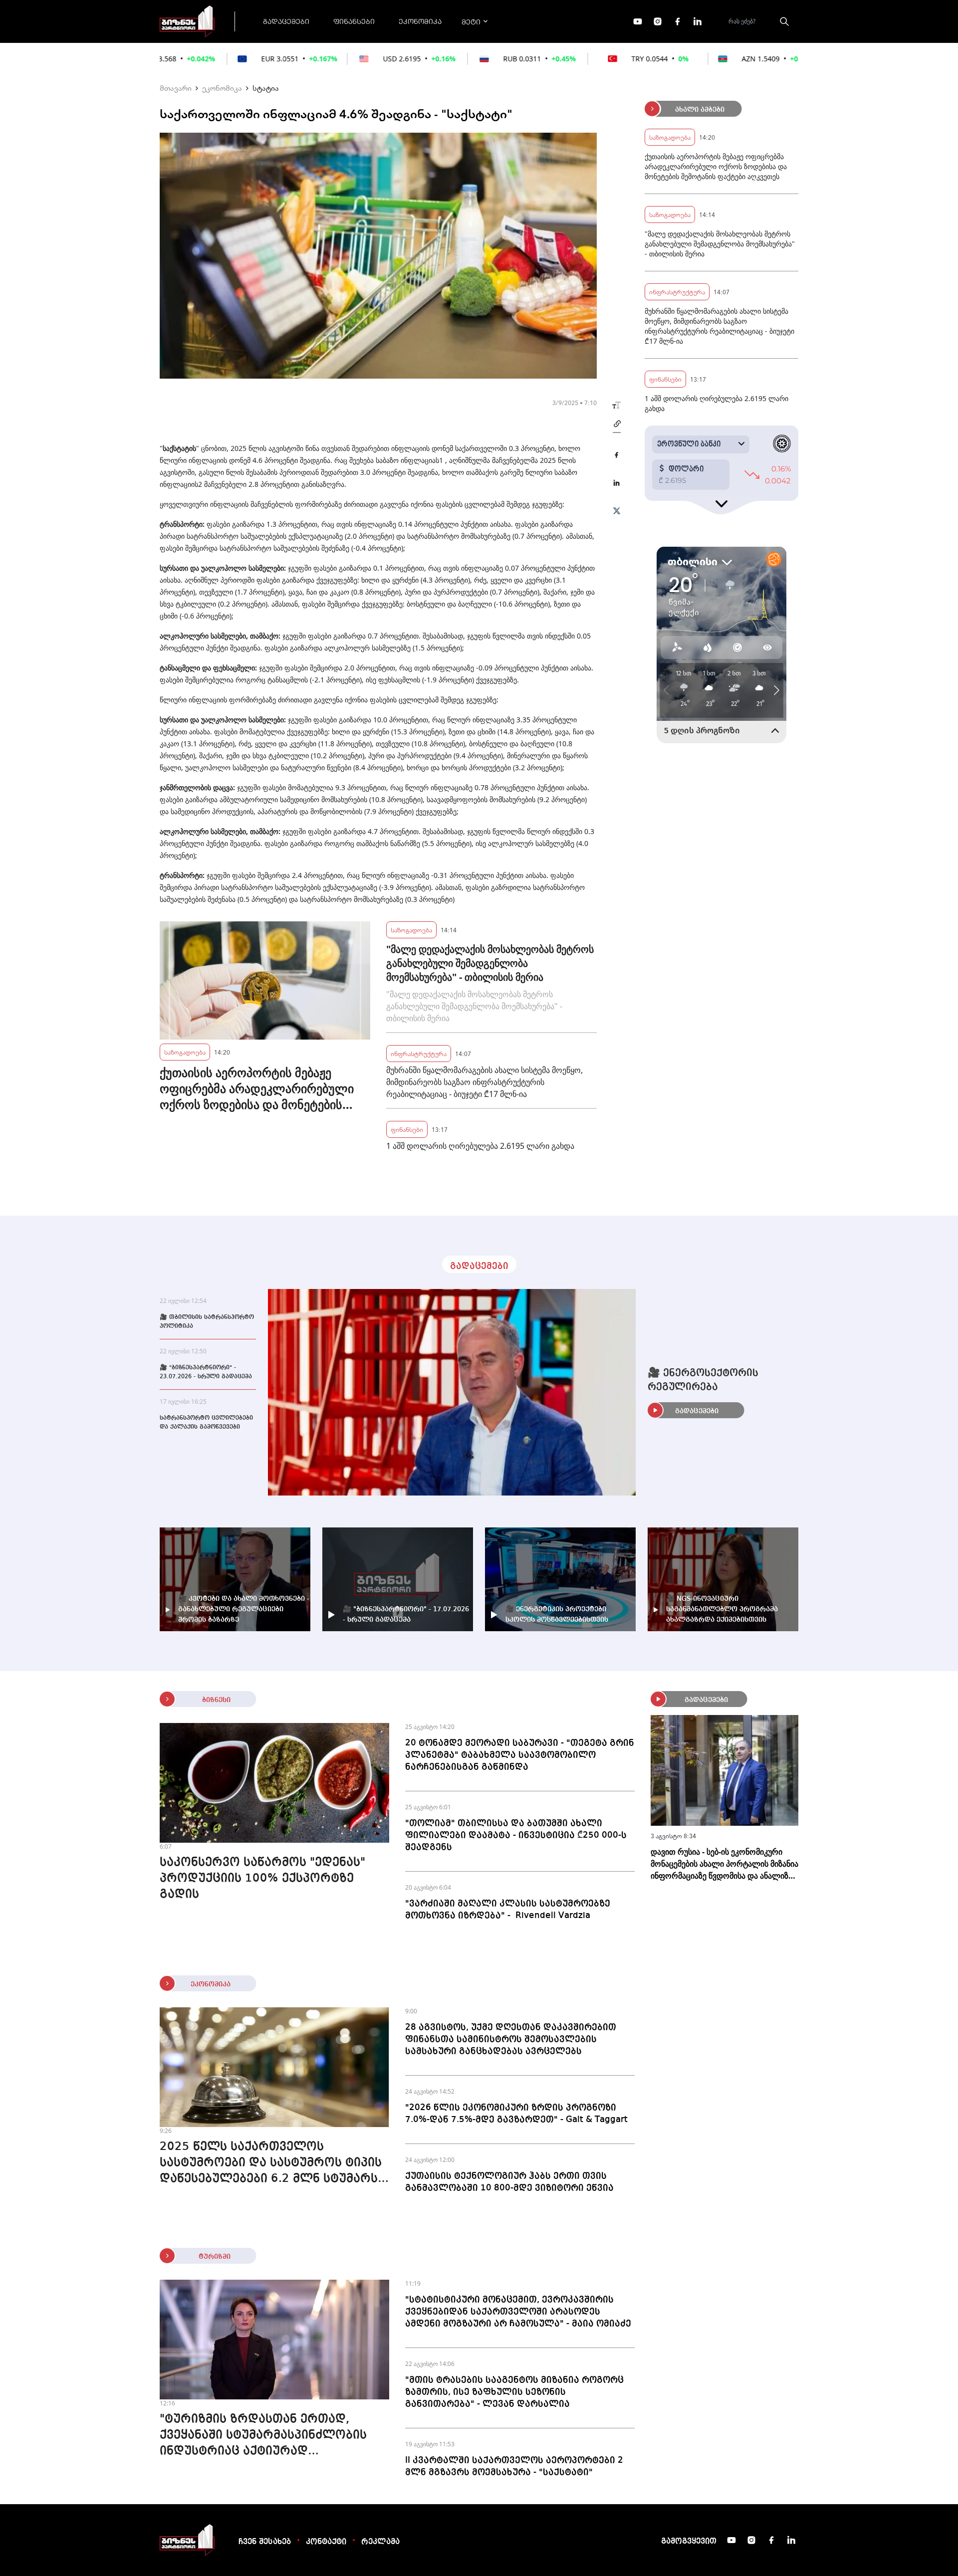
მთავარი (176, 88)
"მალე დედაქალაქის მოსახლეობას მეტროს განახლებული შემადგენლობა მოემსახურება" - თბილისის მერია (490, 963)
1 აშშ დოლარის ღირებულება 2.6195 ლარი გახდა (480, 1146)
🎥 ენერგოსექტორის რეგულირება (703, 1380)
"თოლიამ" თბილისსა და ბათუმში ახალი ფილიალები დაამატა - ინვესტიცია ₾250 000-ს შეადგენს (516, 1835)
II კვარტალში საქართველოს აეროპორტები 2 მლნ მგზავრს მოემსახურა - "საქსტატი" (514, 2466)
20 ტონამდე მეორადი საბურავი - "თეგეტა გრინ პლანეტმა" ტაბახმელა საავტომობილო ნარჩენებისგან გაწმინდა (520, 1755)
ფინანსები (354, 21)
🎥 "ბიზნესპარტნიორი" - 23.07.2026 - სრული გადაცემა (206, 1372)
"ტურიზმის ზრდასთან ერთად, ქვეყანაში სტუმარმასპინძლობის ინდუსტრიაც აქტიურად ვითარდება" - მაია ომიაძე (263, 2436)
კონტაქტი (326, 2542)
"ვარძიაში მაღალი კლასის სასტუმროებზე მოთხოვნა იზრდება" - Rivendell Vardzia (508, 1910)
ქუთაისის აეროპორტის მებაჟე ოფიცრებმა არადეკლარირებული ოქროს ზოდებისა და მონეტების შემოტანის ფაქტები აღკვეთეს (257, 1088)
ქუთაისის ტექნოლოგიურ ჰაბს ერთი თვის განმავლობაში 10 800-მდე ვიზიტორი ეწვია (509, 2182)
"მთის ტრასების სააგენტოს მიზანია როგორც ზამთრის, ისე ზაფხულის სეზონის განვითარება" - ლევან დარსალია (514, 2392)
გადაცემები (286, 21)
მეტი (471, 21)
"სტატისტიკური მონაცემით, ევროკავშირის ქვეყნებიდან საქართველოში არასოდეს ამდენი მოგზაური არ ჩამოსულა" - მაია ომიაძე (518, 2312)
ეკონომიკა (420, 21)
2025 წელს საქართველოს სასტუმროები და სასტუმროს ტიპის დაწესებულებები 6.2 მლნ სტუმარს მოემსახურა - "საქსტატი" (271, 2164)
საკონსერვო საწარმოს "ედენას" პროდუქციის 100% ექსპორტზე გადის (262, 1879)
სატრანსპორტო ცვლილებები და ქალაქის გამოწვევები (206, 1423)
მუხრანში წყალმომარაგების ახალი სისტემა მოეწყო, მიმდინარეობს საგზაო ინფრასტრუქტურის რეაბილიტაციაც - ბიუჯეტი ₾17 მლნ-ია (484, 1082)
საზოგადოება (185, 1052)
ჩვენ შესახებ (265, 2542)
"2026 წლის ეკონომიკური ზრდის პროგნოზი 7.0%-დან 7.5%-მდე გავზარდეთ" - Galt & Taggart (516, 2114)
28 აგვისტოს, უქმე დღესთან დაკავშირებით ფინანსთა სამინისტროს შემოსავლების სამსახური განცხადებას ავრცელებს (511, 2039)
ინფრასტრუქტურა (419, 1053)
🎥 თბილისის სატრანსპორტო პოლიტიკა (207, 1322)
